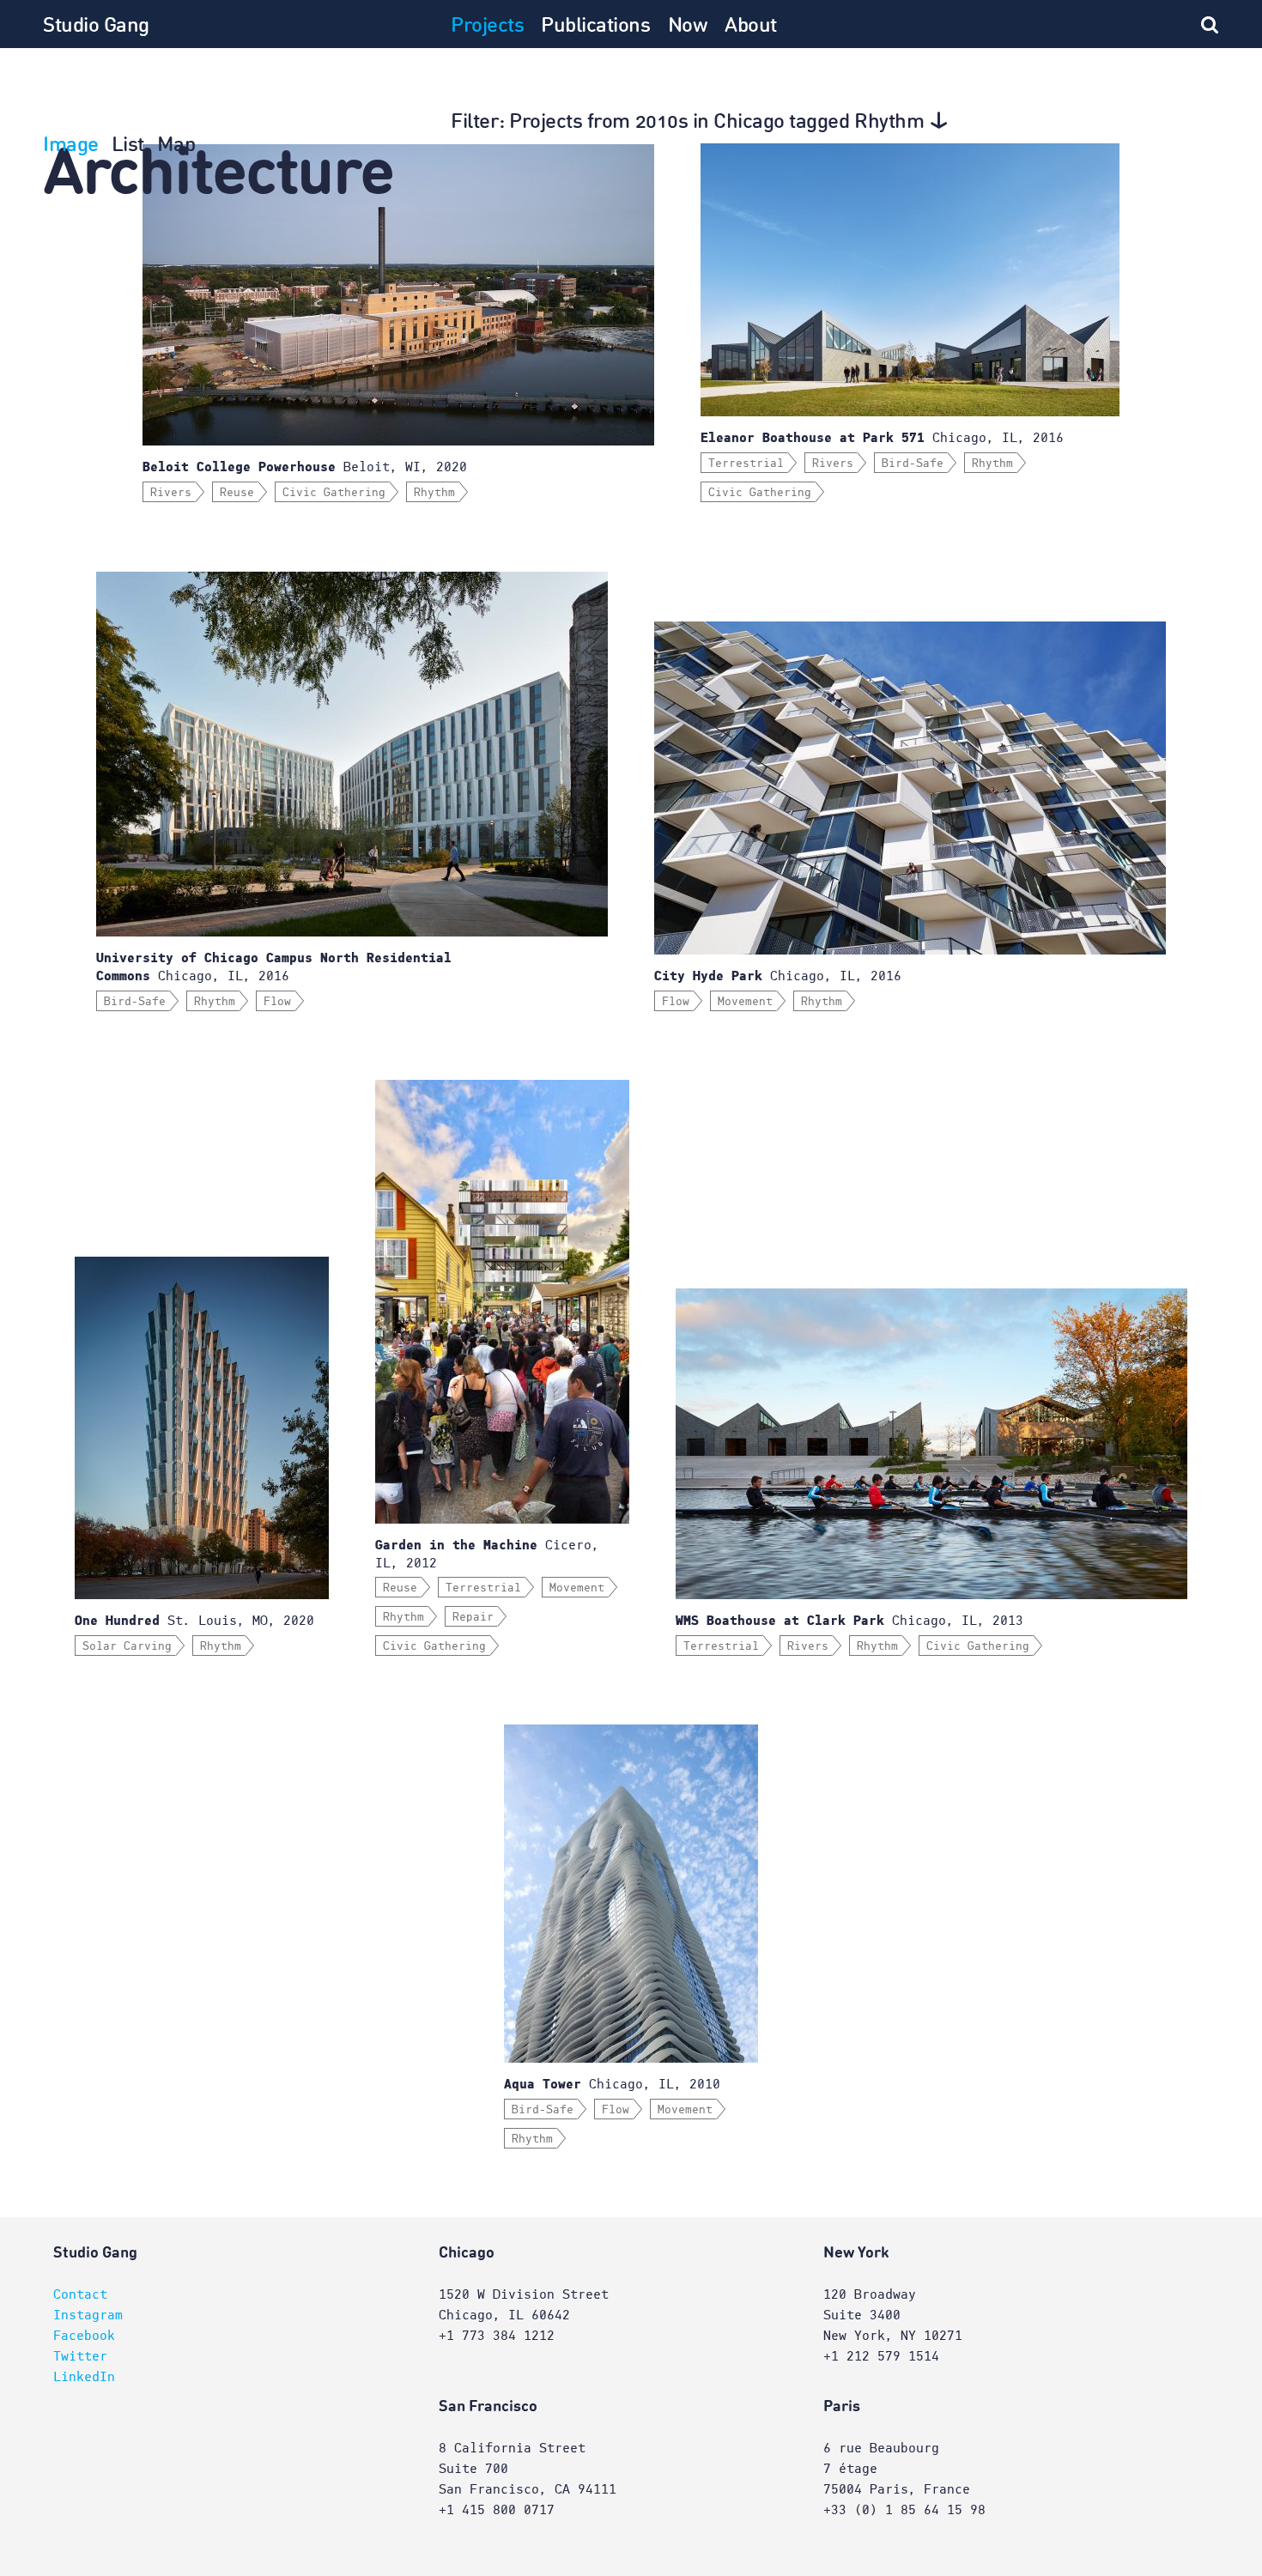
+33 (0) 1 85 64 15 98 (904, 2510)
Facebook (84, 2336)
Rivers (171, 493)
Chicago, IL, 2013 (849, 1621)
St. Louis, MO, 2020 (194, 1621)
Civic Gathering (334, 493)
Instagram (88, 2315)
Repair (473, 1617)
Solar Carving (127, 1646)
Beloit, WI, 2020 (305, 467)
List (128, 146)
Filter (687, 123)
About (751, 27)
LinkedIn (84, 2377)
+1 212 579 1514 (881, 2356)
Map (176, 146)
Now (688, 27)
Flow (277, 1002)
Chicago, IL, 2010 (612, 2084)
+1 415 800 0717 (497, 2510)
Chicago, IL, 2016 (882, 438)
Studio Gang (96, 27)
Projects (487, 27)
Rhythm (434, 493)
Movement (745, 1002)
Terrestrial (746, 464)
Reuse (237, 493)
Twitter (80, 2356)
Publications (595, 27)
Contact (80, 2294)
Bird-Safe (913, 464)
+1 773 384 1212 (497, 2336)
